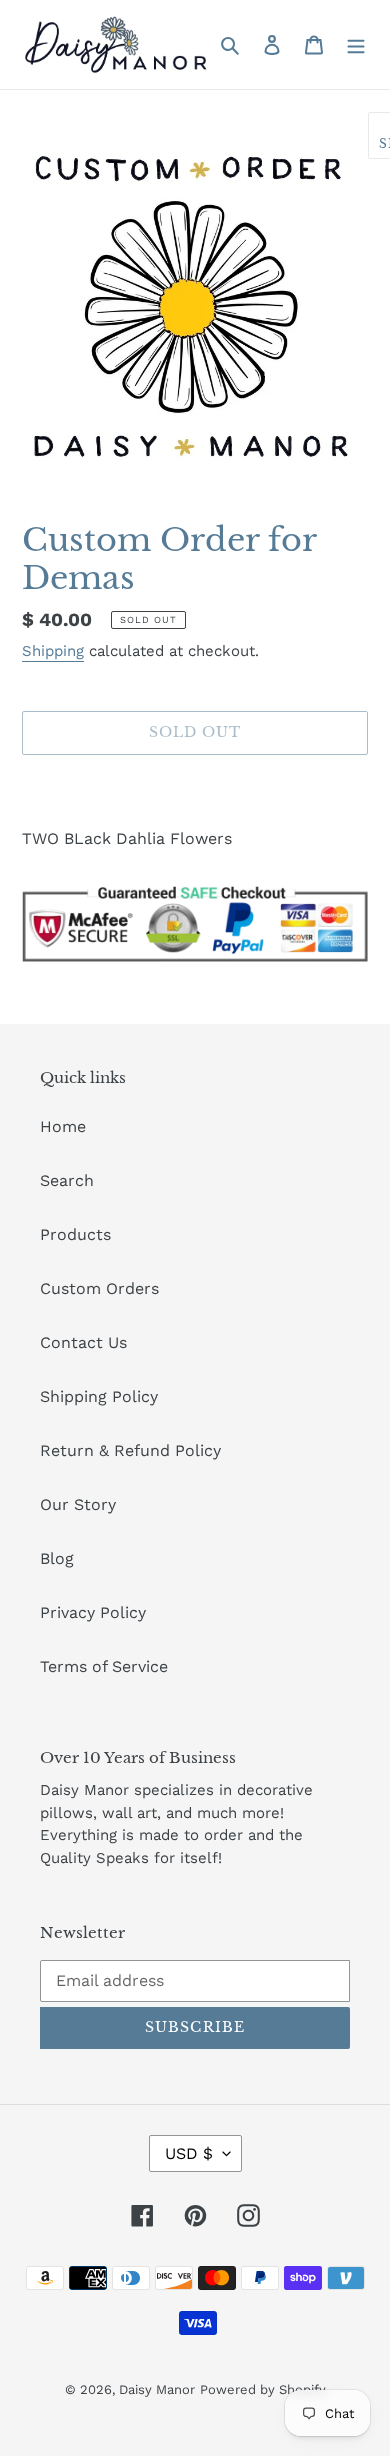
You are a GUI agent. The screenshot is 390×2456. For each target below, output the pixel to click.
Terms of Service (104, 1666)
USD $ (189, 2153)
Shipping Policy (99, 1396)
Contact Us (83, 1342)
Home (63, 1126)
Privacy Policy (93, 1612)
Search (67, 1180)
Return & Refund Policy (130, 1450)
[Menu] (356, 44)
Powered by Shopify (263, 2389)
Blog (57, 1558)
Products (75, 1234)
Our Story (78, 1504)
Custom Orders (99, 1288)
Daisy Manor (157, 2389)
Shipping (53, 651)
